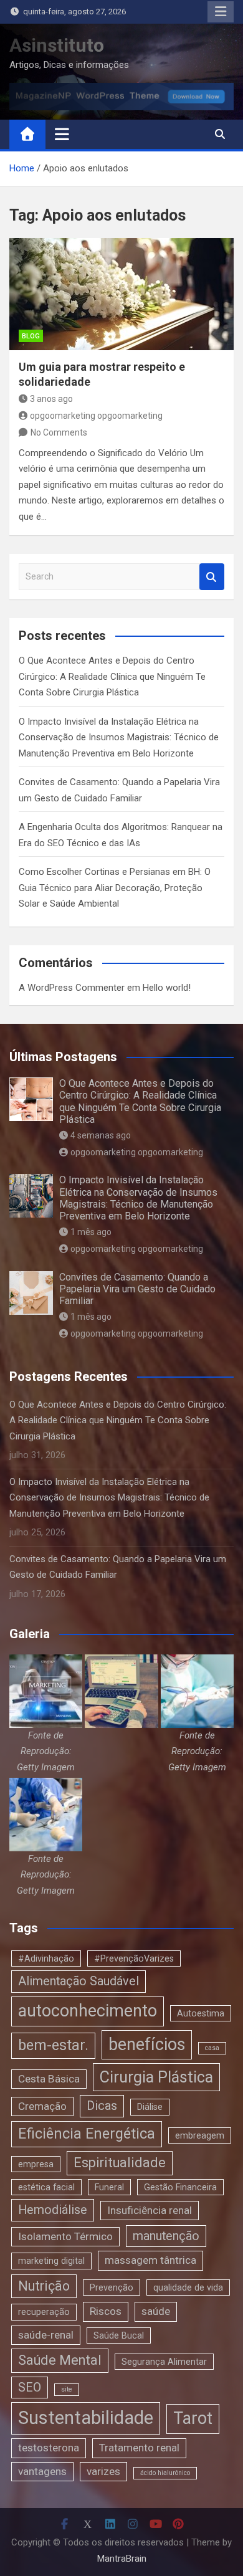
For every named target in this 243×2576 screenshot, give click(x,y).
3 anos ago (51, 399)
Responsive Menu (221, 12)
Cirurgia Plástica (156, 2077)
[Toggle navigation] (62, 134)
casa (212, 2048)
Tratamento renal (139, 2448)
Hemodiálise (53, 2210)
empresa (36, 2164)
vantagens (42, 2471)
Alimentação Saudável (79, 1981)
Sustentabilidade (86, 2418)
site (67, 2389)
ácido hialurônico (165, 2473)
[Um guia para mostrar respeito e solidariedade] (121, 294)
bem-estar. (53, 2045)
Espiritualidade (120, 2163)
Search (212, 577)
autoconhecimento (88, 2011)
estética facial (46, 2187)
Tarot (193, 2418)
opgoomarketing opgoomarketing (96, 416)
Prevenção (112, 2287)
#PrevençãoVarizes (134, 1958)
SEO (30, 2388)
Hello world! (167, 988)
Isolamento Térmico (65, 2236)
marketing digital (51, 2261)
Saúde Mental (60, 2360)
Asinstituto (57, 45)
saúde (156, 2311)
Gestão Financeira (180, 2187)
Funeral (109, 2187)
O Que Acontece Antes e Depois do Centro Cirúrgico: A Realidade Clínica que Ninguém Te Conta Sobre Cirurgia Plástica (112, 676)
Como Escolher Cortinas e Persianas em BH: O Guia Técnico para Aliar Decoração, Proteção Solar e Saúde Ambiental (115, 888)
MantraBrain (122, 2559)
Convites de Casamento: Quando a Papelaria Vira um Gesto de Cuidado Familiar (137, 1289)
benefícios (147, 2044)
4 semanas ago (101, 1135)
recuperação (44, 2312)
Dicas (102, 2106)
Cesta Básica (49, 2079)
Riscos (106, 2311)
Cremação (42, 2106)
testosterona (49, 2448)
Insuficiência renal (150, 2210)
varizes (103, 2471)
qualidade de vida (188, 2287)
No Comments (59, 432)
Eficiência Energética (87, 2134)
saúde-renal (46, 2335)
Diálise (150, 2107)
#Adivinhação (46, 1958)
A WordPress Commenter (72, 988)
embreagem (200, 2135)
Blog (31, 336)
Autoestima (201, 2013)
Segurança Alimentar (164, 2362)
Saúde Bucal (119, 2335)
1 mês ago (91, 1232)
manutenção (166, 2236)
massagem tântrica (150, 2260)
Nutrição (44, 2286)
